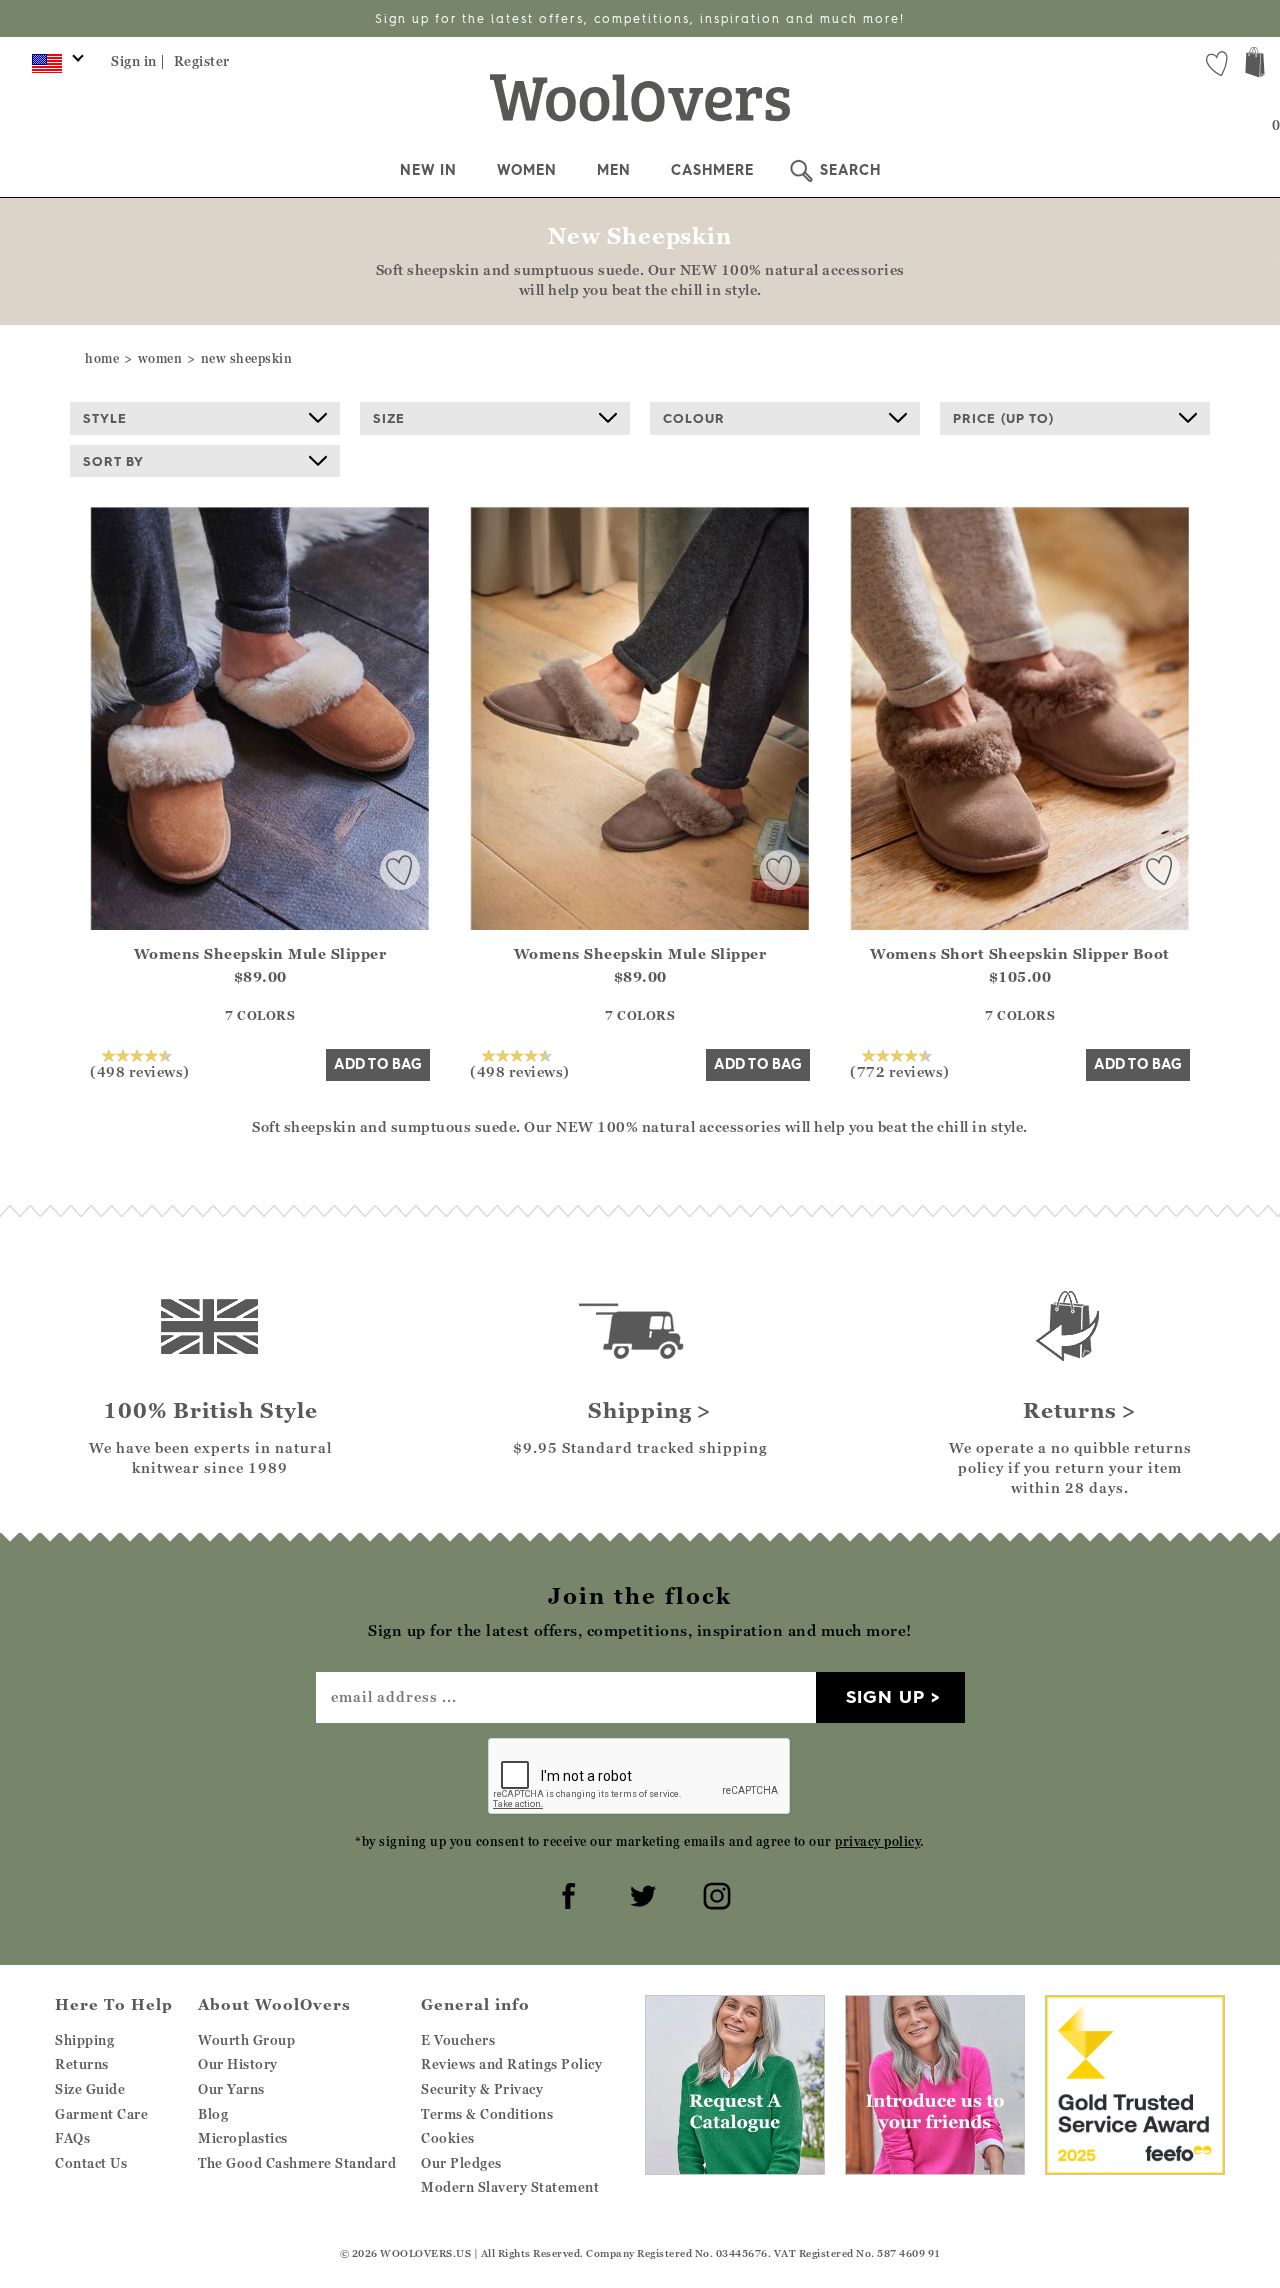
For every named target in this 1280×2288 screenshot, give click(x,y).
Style (105, 418)
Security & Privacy (482, 2089)
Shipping (84, 2040)
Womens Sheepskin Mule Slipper (260, 953)
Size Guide (90, 2089)
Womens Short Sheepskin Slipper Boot (1020, 953)
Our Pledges (461, 2163)
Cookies (448, 2138)
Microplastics (243, 2138)
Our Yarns (231, 2089)
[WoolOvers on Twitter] (640, 1893)
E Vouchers (458, 2040)
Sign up (885, 1696)
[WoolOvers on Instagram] (714, 1893)
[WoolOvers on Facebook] (566, 1893)
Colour (694, 418)
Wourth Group (246, 2040)
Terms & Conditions (487, 2114)
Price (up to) (1003, 418)
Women (527, 170)
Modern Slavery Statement (510, 2187)
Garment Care (101, 2114)
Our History (238, 2064)
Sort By (113, 461)
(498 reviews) (140, 1071)
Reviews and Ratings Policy (511, 2064)
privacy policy (877, 1841)
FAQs (72, 2138)
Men (614, 170)
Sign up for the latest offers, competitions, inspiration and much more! (640, 18)
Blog (213, 2114)
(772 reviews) (900, 1071)
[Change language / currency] (54, 68)
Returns (82, 2064)
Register (202, 61)
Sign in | (138, 61)
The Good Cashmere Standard (297, 2163)
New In (428, 170)
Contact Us (91, 2163)
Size (389, 418)
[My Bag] (1255, 64)
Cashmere (712, 170)
